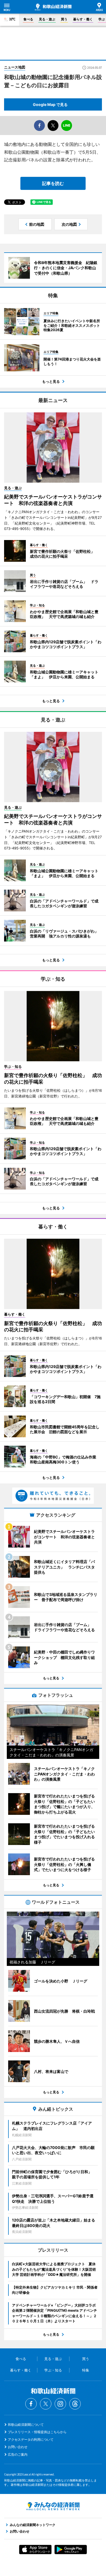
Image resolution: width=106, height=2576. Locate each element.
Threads (75, 2404)
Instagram (60, 2404)
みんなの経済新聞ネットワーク (53, 2506)
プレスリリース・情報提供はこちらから (37, 2432)
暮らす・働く (83, 19)
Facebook (31, 2404)
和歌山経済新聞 (53, 7)
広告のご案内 (18, 2454)
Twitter (46, 2404)
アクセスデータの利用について (31, 2439)
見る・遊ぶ (47, 19)
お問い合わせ (18, 2447)
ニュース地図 (15, 67)
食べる (28, 19)
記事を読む (53, 183)
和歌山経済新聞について (26, 2425)
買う (64, 19)
